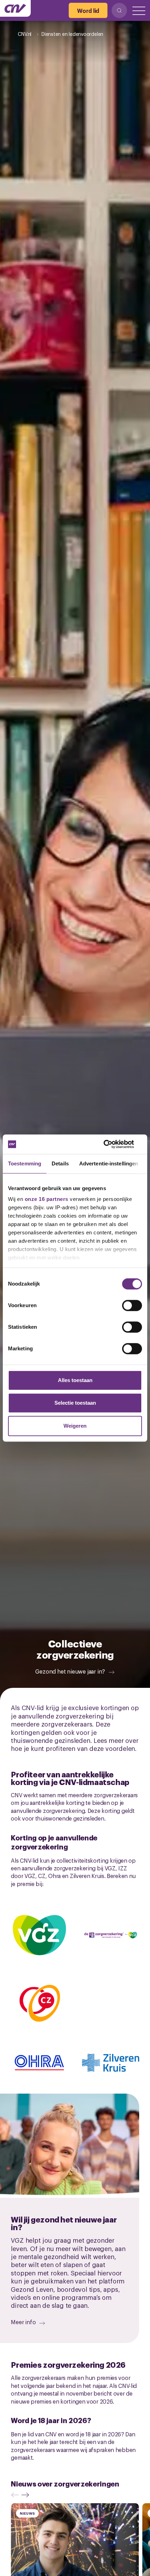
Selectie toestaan (75, 1403)
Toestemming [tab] (25, 1163)
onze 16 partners (47, 1199)
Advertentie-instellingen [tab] (109, 1163)
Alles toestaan (75, 1380)
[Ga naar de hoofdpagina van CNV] (15, 8)
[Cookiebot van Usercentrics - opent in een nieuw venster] (111, 1144)
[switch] (132, 1305)
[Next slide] (27, 2495)
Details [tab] (60, 1163)
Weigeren (75, 1426)
